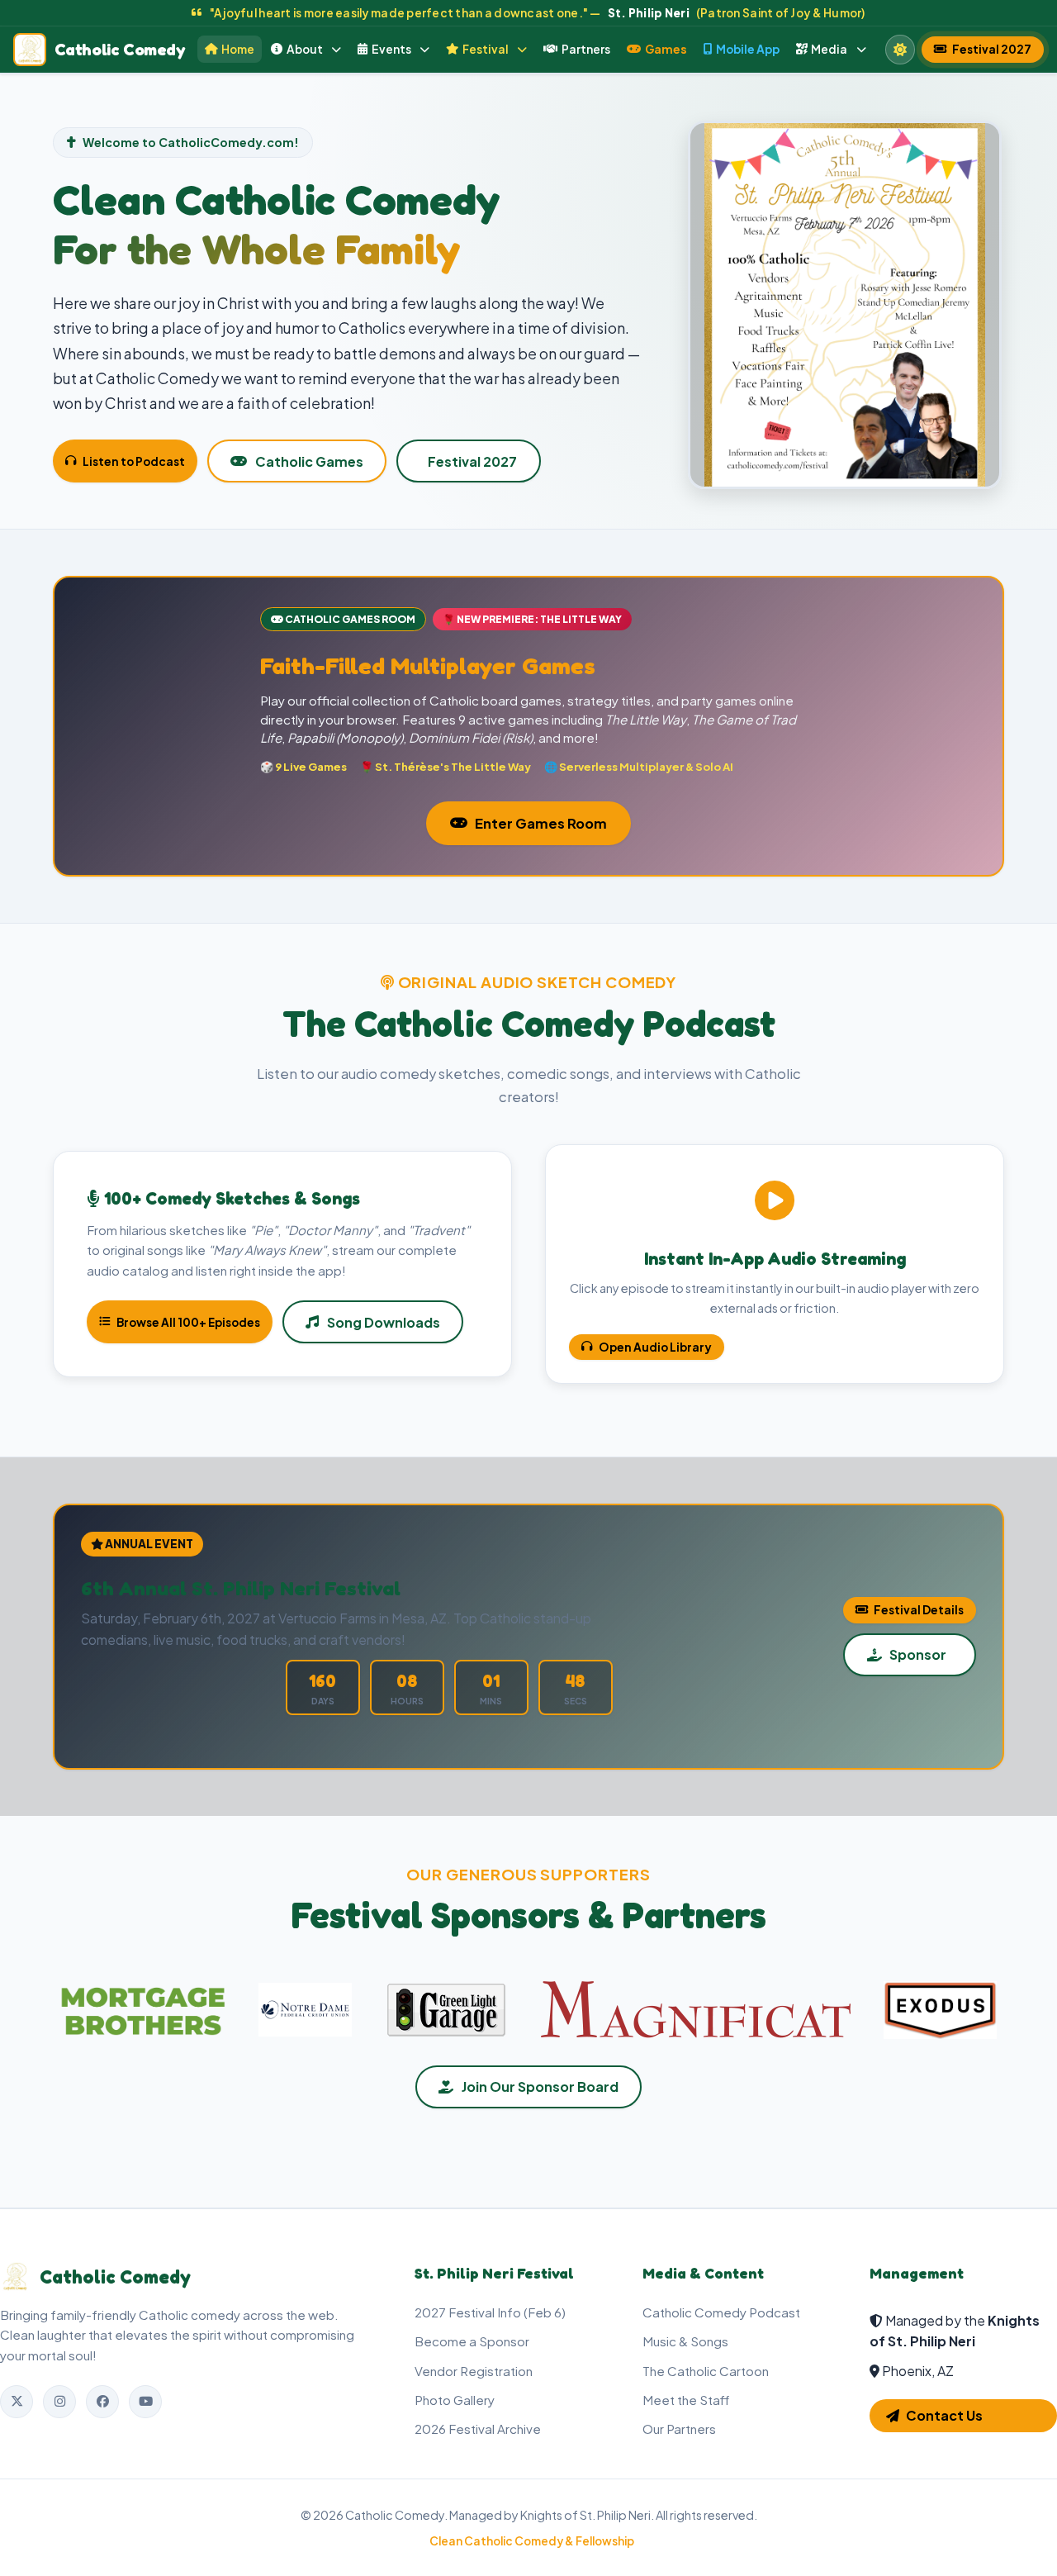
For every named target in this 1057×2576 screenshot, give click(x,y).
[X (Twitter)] (17, 2402)
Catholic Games (309, 461)
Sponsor (918, 1654)
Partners (586, 49)
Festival (486, 49)
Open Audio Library (655, 1347)
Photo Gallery (455, 2400)
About (305, 49)
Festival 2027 (992, 49)
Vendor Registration (474, 2371)
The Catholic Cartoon (706, 2371)
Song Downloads (384, 1322)
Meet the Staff (686, 2400)
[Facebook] (102, 2402)
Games (666, 49)
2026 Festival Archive (478, 2429)
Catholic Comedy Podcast (721, 2312)
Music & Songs (685, 2341)
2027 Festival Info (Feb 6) (490, 2312)
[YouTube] (145, 2402)
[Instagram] (59, 2402)
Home (238, 49)
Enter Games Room (541, 823)
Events (391, 49)
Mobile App (748, 49)
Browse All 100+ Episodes (188, 1322)
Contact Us (944, 2415)
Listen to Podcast (134, 461)
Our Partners (679, 2429)
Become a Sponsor (472, 2341)
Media (829, 49)
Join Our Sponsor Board (540, 2086)
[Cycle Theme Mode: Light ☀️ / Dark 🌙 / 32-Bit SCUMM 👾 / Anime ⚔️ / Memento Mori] (900, 50)
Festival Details (919, 1610)
